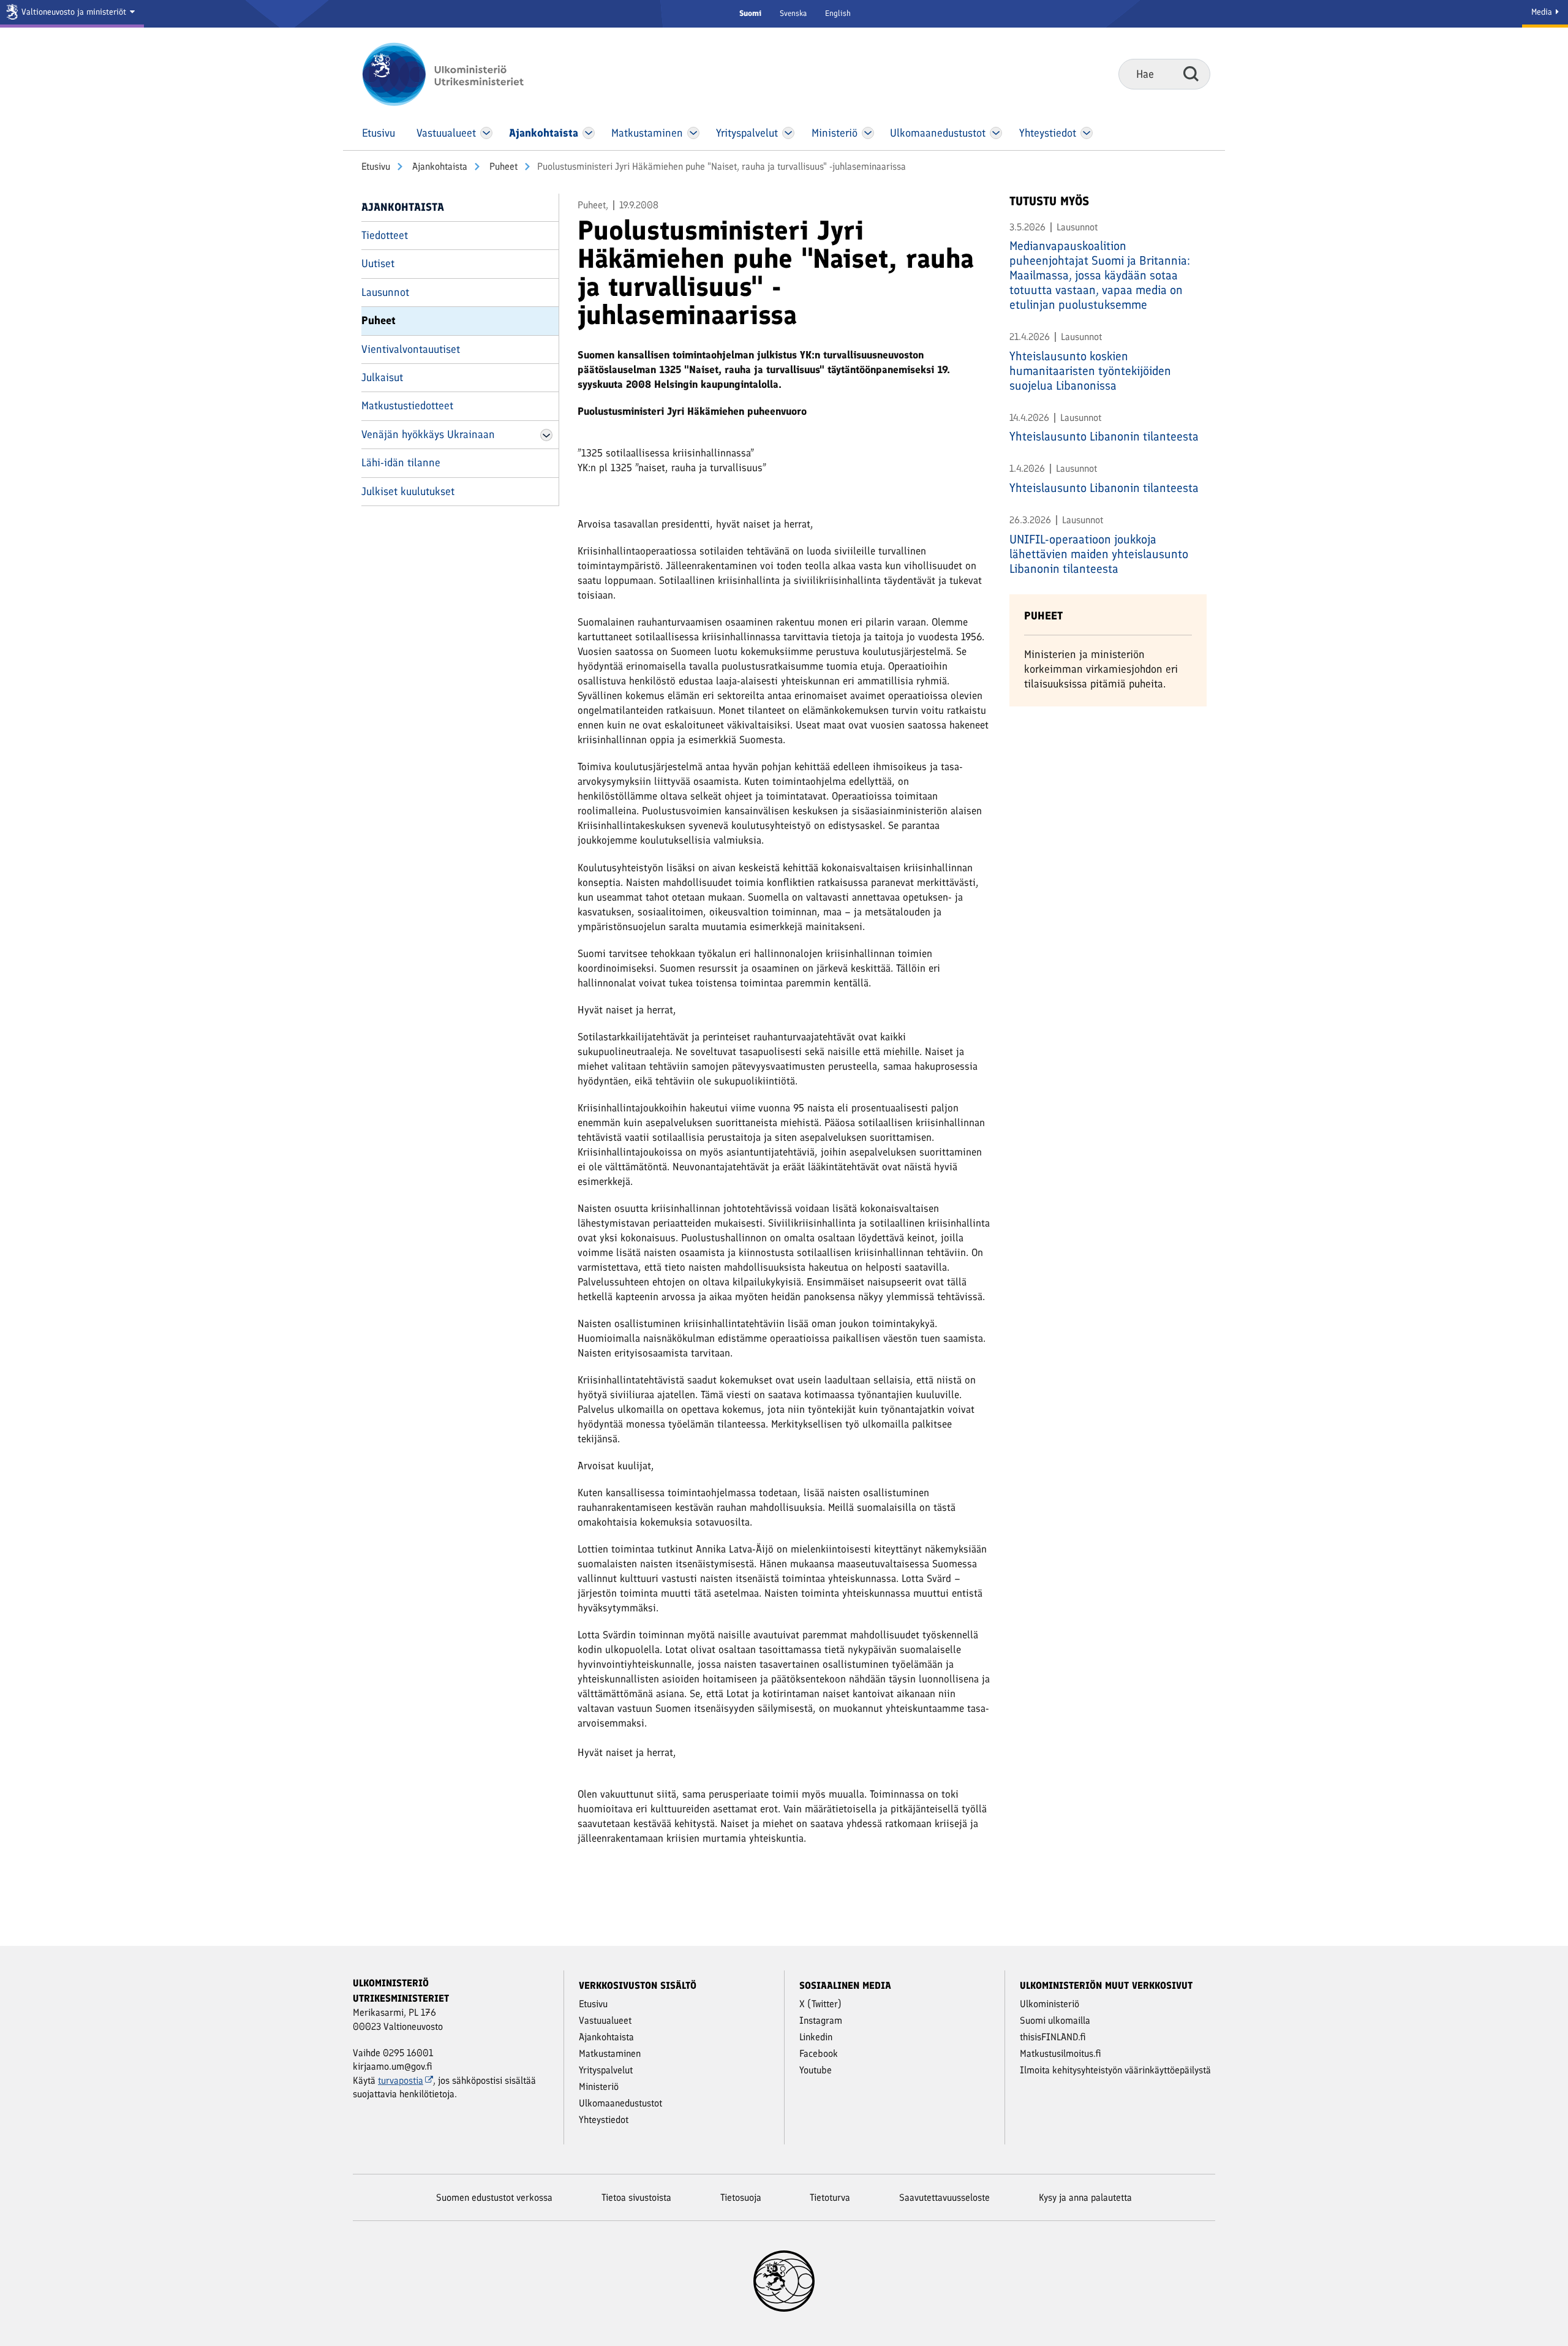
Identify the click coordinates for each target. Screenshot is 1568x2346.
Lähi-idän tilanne (401, 463)
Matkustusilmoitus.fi (1061, 2053)
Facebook (819, 2053)
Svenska (793, 13)
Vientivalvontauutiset (411, 349)
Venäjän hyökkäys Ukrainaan (428, 434)
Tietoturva (830, 2197)
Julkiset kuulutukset (408, 491)
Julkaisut (382, 377)
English (838, 13)
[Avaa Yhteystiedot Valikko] (1086, 133)
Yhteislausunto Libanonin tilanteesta (1104, 436)
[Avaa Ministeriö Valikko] (868, 133)
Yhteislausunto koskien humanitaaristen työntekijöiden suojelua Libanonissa (1090, 371)
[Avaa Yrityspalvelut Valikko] (789, 133)
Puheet (502, 166)
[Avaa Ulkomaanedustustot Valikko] (996, 133)
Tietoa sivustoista (636, 2197)
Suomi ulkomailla (1055, 2020)
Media (1543, 12)
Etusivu (376, 166)
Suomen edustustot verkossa (494, 2197)
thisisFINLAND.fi (1053, 2037)
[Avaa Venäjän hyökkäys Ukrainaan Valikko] (546, 435)
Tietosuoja (741, 2197)
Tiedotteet (385, 235)
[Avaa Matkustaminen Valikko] (693, 133)
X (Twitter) (820, 2004)
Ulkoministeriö (1050, 2004)
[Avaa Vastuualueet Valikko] (487, 133)
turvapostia (401, 2080)
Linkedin (816, 2037)
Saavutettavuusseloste (944, 2197)
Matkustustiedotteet (407, 406)
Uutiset (378, 263)
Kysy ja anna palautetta (1085, 2197)
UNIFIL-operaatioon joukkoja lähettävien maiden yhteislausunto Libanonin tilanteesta (1099, 554)
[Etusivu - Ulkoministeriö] (461, 74)
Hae (1191, 74)
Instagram (821, 2020)
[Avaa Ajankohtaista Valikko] (589, 133)
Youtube (816, 2070)
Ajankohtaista (439, 166)
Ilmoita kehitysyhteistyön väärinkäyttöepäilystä (1115, 2070)
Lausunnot (385, 292)
